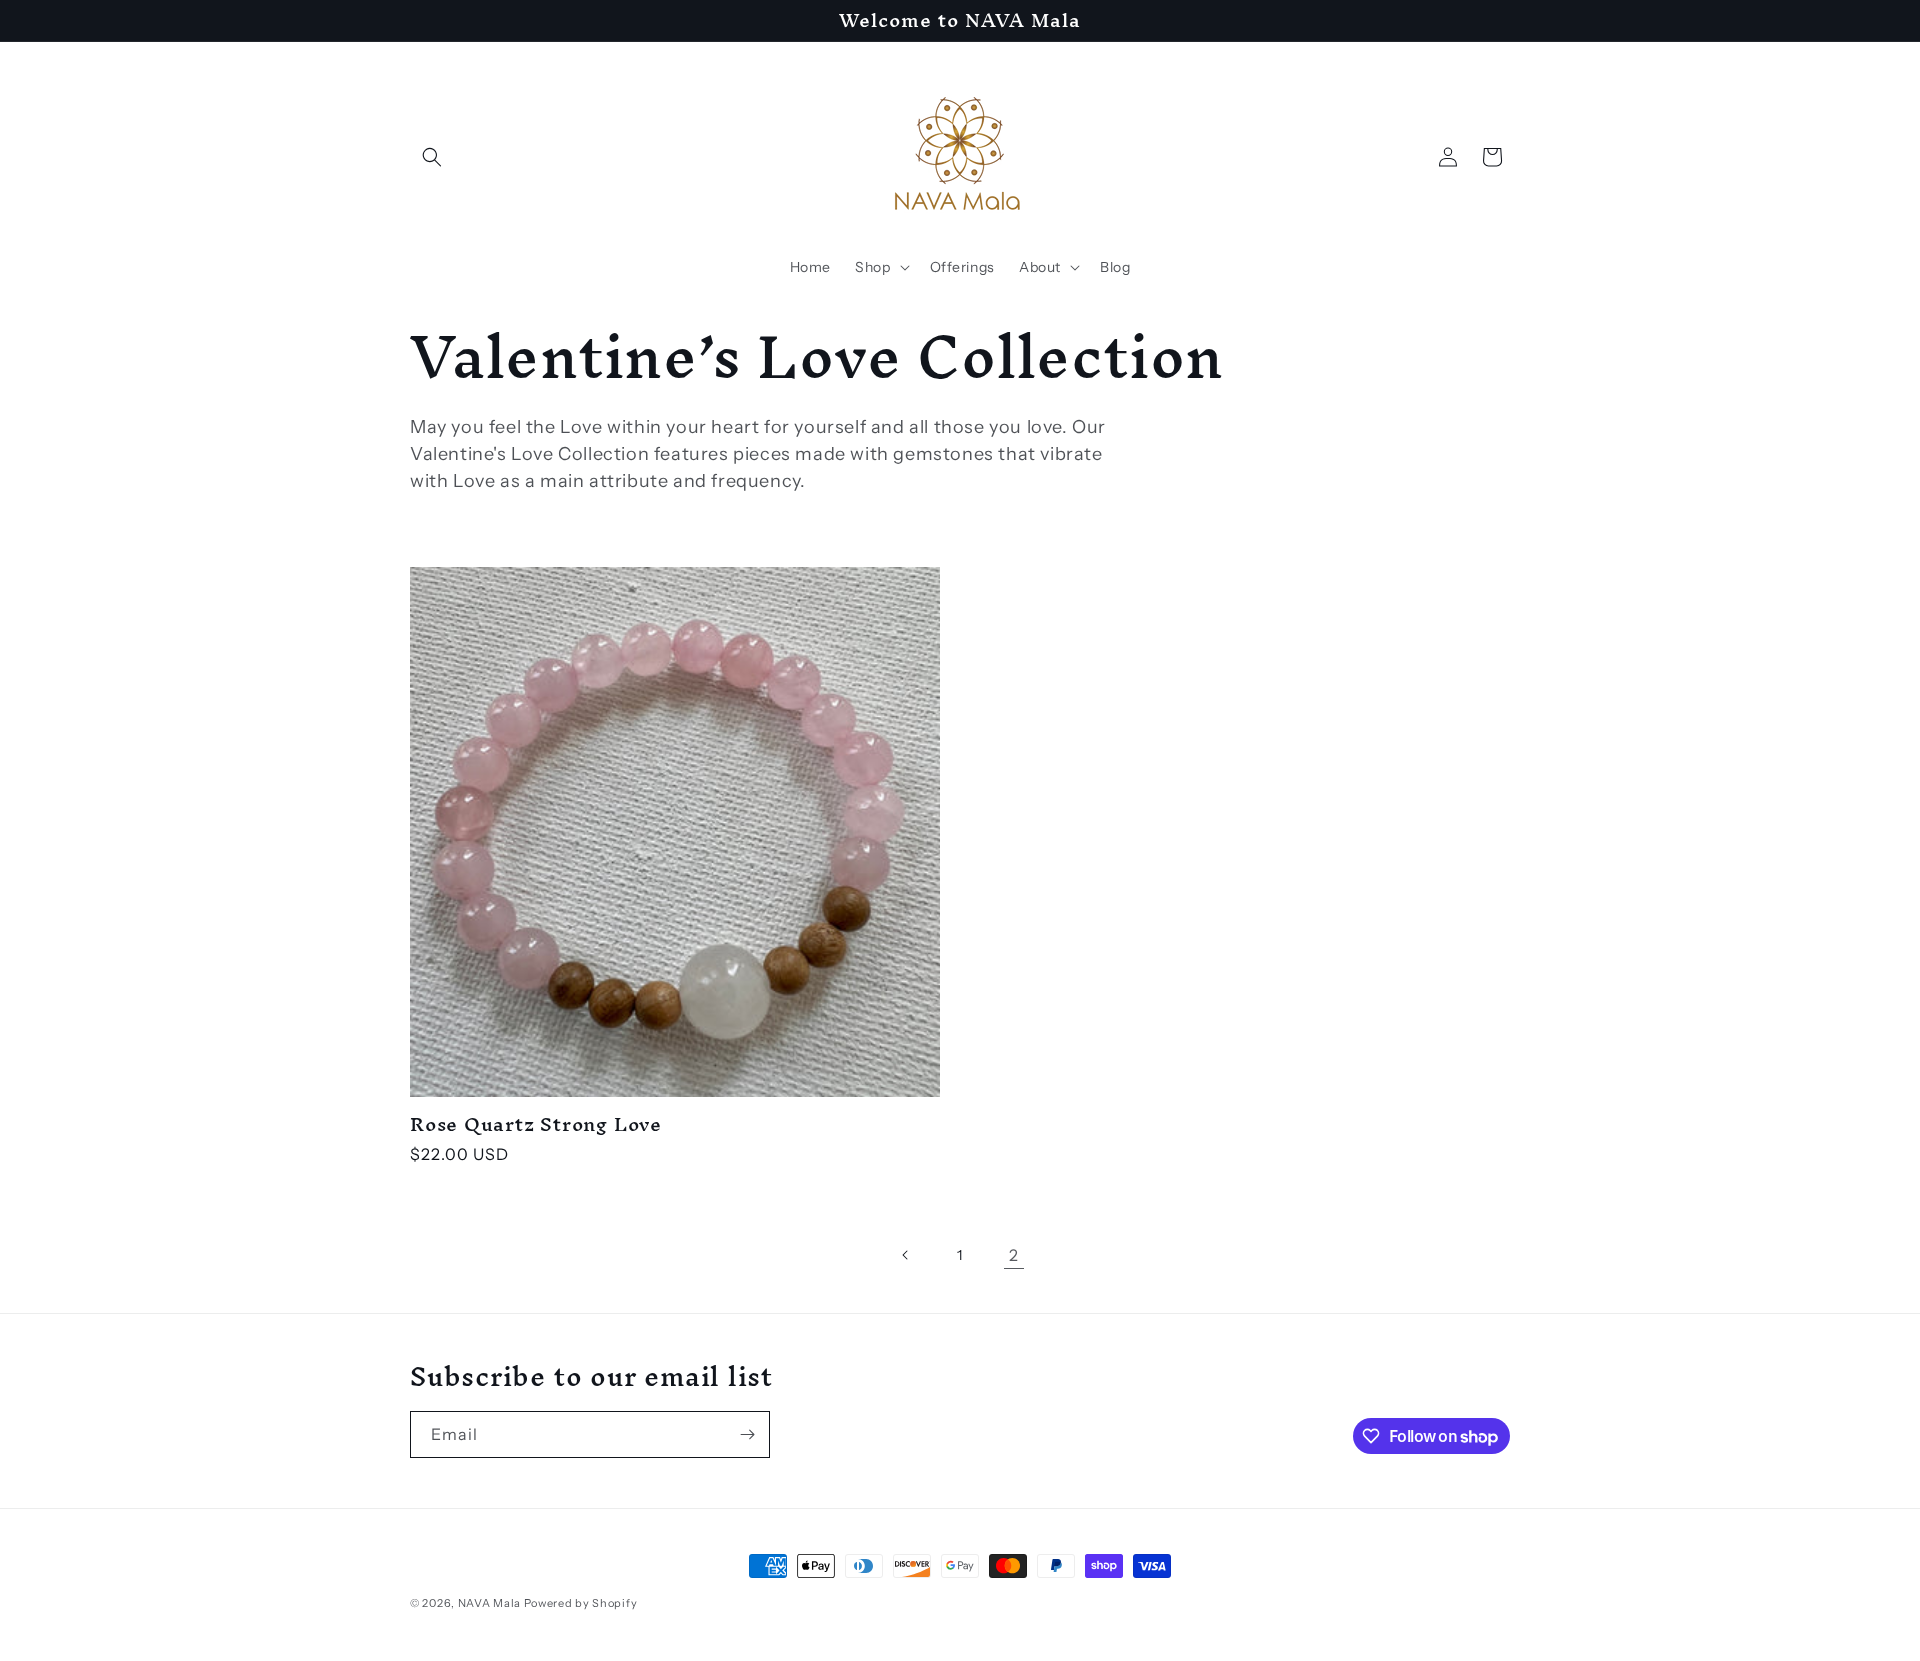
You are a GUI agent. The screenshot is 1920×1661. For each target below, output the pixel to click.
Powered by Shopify (581, 1603)
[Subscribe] (747, 1434)
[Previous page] (906, 1255)
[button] (432, 157)
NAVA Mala (491, 1603)
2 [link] (1014, 1255)
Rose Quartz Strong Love (536, 1124)
